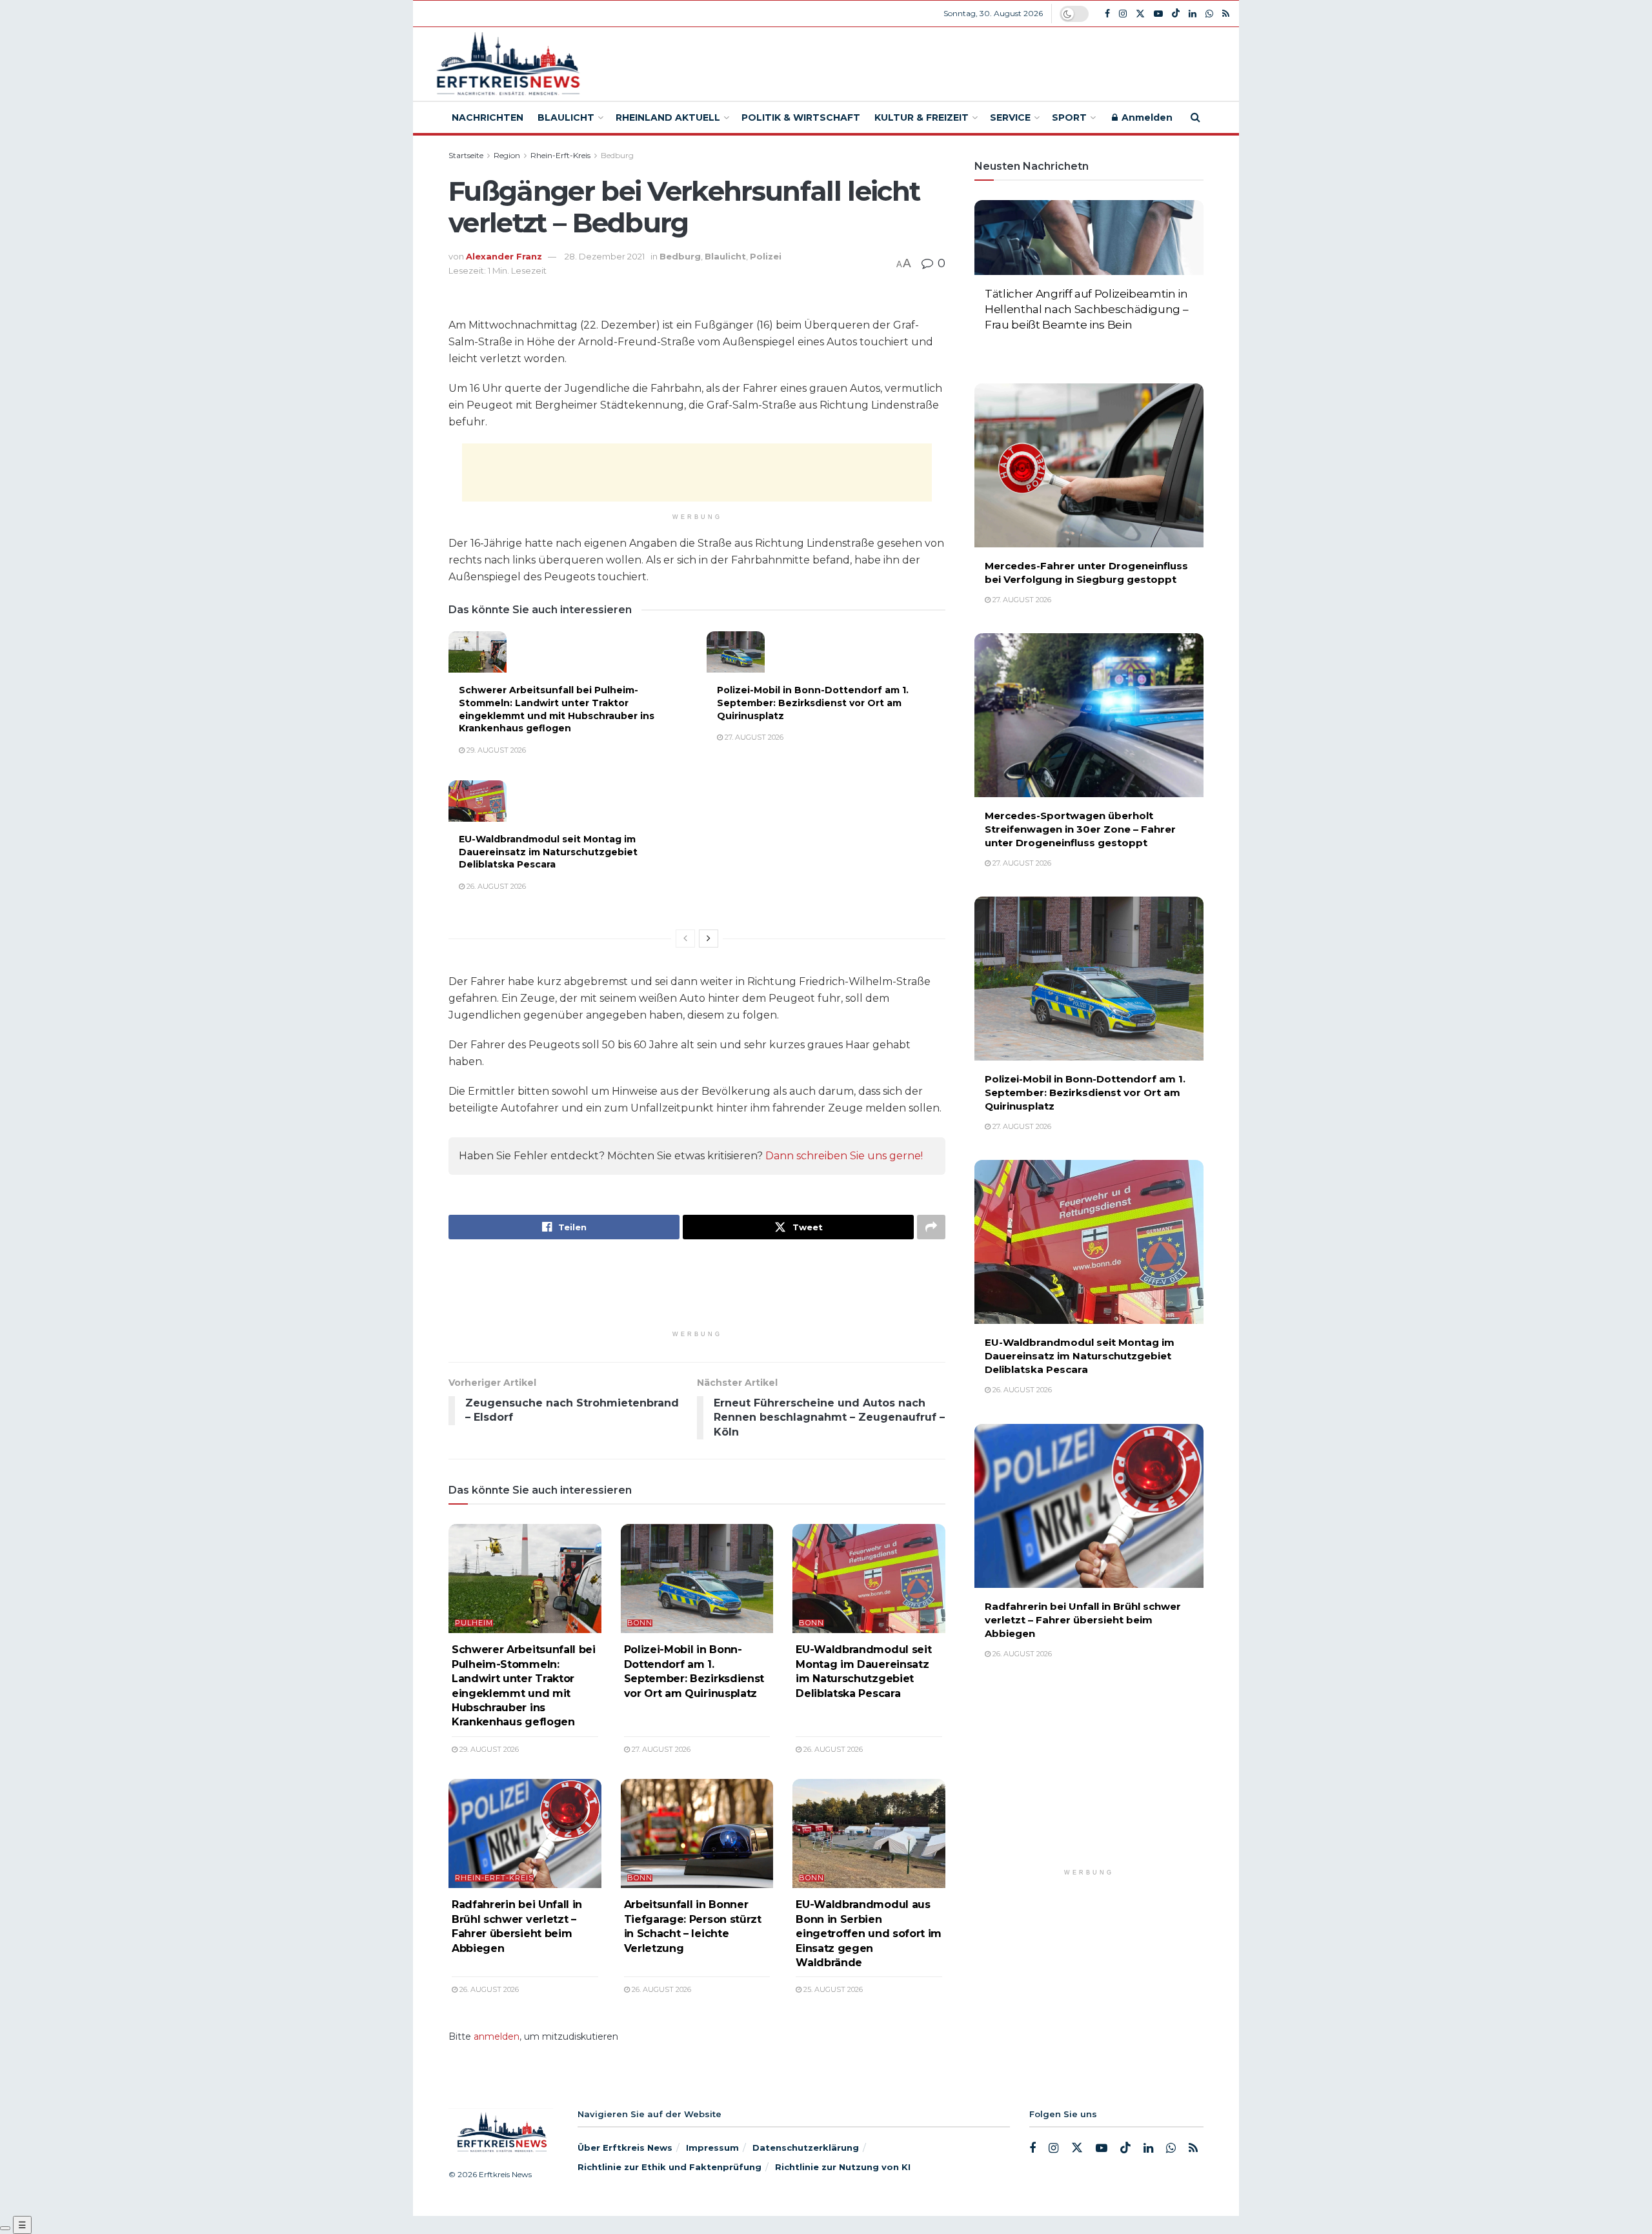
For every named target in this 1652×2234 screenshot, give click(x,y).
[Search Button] (1195, 117)
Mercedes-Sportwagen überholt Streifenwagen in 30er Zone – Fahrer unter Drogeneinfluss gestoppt (1080, 829)
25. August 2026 (832, 1989)
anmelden (497, 2036)
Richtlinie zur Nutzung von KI (843, 2167)
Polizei (766, 256)
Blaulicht (566, 117)
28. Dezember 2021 (605, 256)
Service (1010, 117)
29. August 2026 (495, 750)
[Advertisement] (921, 62)
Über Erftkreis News (625, 2148)
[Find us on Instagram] (1123, 14)
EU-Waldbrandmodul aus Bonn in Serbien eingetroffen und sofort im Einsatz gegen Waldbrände (869, 1934)
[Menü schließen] (5, 2228)
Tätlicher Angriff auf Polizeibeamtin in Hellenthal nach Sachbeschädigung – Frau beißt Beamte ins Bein (1086, 309)
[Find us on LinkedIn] (1193, 14)
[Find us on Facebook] (1107, 14)
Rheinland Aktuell (668, 117)
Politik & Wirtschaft (801, 117)
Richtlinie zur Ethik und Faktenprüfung (670, 2167)
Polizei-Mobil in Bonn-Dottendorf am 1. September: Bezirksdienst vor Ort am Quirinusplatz (813, 703)
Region (507, 155)
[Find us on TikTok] (1176, 14)
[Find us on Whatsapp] (1209, 14)
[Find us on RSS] (1226, 14)
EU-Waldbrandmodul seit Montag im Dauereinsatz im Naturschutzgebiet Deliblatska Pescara (548, 852)
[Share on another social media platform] (931, 1227)
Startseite (466, 155)
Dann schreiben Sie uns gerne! (844, 1156)
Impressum (712, 2148)
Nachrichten (488, 117)
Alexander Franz (504, 256)
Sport (1069, 117)
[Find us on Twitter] (1140, 14)
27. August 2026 (753, 737)
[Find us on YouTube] (1158, 14)
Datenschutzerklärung (806, 2148)
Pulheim (474, 1623)
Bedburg (617, 155)
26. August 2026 (495, 886)
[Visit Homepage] (506, 64)
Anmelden (1146, 117)
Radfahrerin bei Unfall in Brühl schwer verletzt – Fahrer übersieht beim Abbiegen (1083, 1620)
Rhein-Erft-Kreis (560, 155)
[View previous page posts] (685, 939)
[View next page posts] (709, 939)
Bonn (640, 1623)
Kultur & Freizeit (922, 117)
